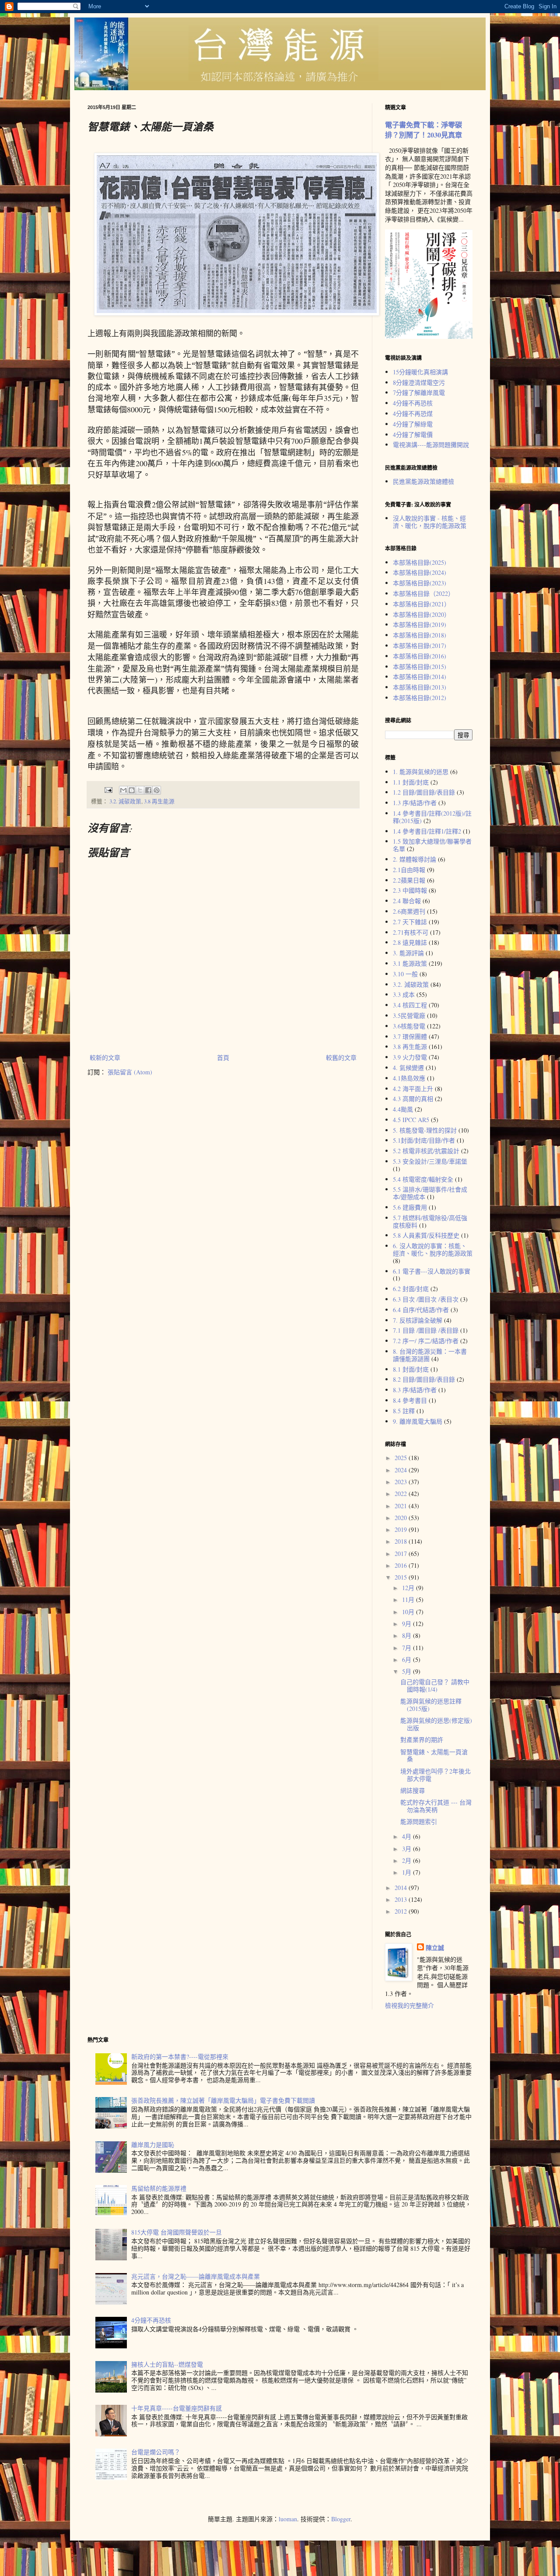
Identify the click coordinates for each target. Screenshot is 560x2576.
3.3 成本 (404, 994)
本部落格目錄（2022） (423, 593)
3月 (408, 1849)
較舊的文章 (341, 1057)
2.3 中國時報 (410, 890)
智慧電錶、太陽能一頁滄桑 (434, 1756)
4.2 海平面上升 (413, 1089)
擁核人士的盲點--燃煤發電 (167, 2364)
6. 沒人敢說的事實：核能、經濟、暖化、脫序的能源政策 (433, 1249)
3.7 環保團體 (410, 1036)
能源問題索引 (419, 1821)
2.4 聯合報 (407, 901)
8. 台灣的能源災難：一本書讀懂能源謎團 (430, 1355)
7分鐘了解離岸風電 (419, 392)
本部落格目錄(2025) (420, 562)
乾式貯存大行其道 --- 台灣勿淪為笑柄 (436, 1806)
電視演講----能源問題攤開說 (431, 445)
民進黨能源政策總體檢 (423, 481)
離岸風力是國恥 (153, 2145)
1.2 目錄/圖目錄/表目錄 (424, 792)
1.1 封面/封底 (411, 782)
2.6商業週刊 (409, 911)
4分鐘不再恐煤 (413, 413)
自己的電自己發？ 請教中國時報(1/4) (435, 1686)
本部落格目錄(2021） (422, 604)
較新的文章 (105, 1057)
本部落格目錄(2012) (420, 698)
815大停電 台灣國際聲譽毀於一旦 (177, 2232)
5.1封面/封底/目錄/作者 (424, 1140)
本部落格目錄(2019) (420, 625)
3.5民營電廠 (409, 1015)
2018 (402, 1541)
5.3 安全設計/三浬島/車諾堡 (430, 1161)
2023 (402, 1482)
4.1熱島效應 (409, 1078)
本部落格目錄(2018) (420, 635)
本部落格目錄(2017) (420, 646)
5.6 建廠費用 (410, 1207)
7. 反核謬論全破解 (418, 1320)
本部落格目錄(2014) (420, 677)
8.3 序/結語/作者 (415, 1390)
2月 (408, 1860)
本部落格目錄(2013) (420, 687)
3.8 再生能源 (159, 801)
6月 (408, 1659)
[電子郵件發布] (108, 790)
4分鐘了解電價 (413, 435)
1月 (408, 1872)
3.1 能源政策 (410, 963)
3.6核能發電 (409, 1026)
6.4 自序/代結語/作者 (421, 1310)
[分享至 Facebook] (148, 790)
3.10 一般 (405, 974)
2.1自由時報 (409, 870)
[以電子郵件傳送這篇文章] (123, 790)
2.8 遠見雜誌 (410, 942)
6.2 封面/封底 (411, 1289)
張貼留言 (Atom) (130, 1072)
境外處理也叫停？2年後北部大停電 (436, 1775)
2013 (402, 1899)
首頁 (223, 1057)
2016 (402, 1565)
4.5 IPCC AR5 (411, 1120)
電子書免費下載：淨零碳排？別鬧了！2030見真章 (423, 130)
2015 (402, 1577)
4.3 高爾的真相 (413, 1099)
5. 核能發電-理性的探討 (425, 1130)
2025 (402, 1458)
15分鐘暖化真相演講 (420, 372)
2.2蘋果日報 (409, 880)
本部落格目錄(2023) (420, 583)
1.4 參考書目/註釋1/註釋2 (427, 831)
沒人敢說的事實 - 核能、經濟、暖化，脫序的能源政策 (430, 522)
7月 (408, 1648)
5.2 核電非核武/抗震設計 (426, 1151)
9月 (408, 1624)
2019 (402, 1529)
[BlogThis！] (132, 790)
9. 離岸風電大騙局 (418, 1421)
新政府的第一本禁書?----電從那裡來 (180, 2057)
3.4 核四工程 (410, 1005)
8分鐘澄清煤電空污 (419, 382)
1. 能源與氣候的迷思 (421, 772)
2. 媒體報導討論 (415, 859)
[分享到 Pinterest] (157, 790)
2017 (402, 1554)
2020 (402, 1518)
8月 (408, 1635)
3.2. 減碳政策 (125, 801)
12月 (409, 1588)
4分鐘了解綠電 (413, 424)
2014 (402, 1888)
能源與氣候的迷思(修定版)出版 (436, 1724)
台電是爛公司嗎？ (156, 2452)
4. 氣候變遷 (408, 1068)
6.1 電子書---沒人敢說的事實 (432, 1271)
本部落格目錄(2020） (422, 614)
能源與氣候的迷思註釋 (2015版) (431, 1705)
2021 (402, 1506)
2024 (402, 1470)
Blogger (341, 2519)
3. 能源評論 (408, 953)
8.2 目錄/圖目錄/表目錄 (424, 1379)
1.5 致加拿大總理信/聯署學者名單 (432, 845)
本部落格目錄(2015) (420, 667)
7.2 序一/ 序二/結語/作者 (426, 1341)
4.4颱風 (403, 1109)
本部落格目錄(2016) (420, 656)
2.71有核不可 (411, 932)
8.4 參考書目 (410, 1400)
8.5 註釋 (404, 1411)
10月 (409, 1612)
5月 (408, 1671)
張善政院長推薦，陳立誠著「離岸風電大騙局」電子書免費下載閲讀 (223, 2100)
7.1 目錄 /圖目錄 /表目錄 (426, 1330)
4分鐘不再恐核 (413, 403)
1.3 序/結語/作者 (415, 803)
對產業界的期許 (422, 1740)
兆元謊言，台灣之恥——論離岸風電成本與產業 (196, 2276)
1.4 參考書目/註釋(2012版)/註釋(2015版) (432, 817)
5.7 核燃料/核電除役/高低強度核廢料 (430, 1221)
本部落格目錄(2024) (420, 572)
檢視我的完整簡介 (409, 2005)
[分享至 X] (140, 790)
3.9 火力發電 (410, 1057)
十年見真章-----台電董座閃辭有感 (177, 2408)
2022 (402, 1494)
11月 (409, 1599)
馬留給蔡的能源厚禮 (159, 2188)
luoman (288, 2519)
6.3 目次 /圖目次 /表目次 (426, 1299)
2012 (402, 1911)
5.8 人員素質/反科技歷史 (426, 1235)
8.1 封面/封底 (411, 1369)
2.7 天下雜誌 (410, 922)
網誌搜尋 (413, 1790)
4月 (408, 1836)
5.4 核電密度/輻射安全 (423, 1179)
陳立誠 (435, 1948)
